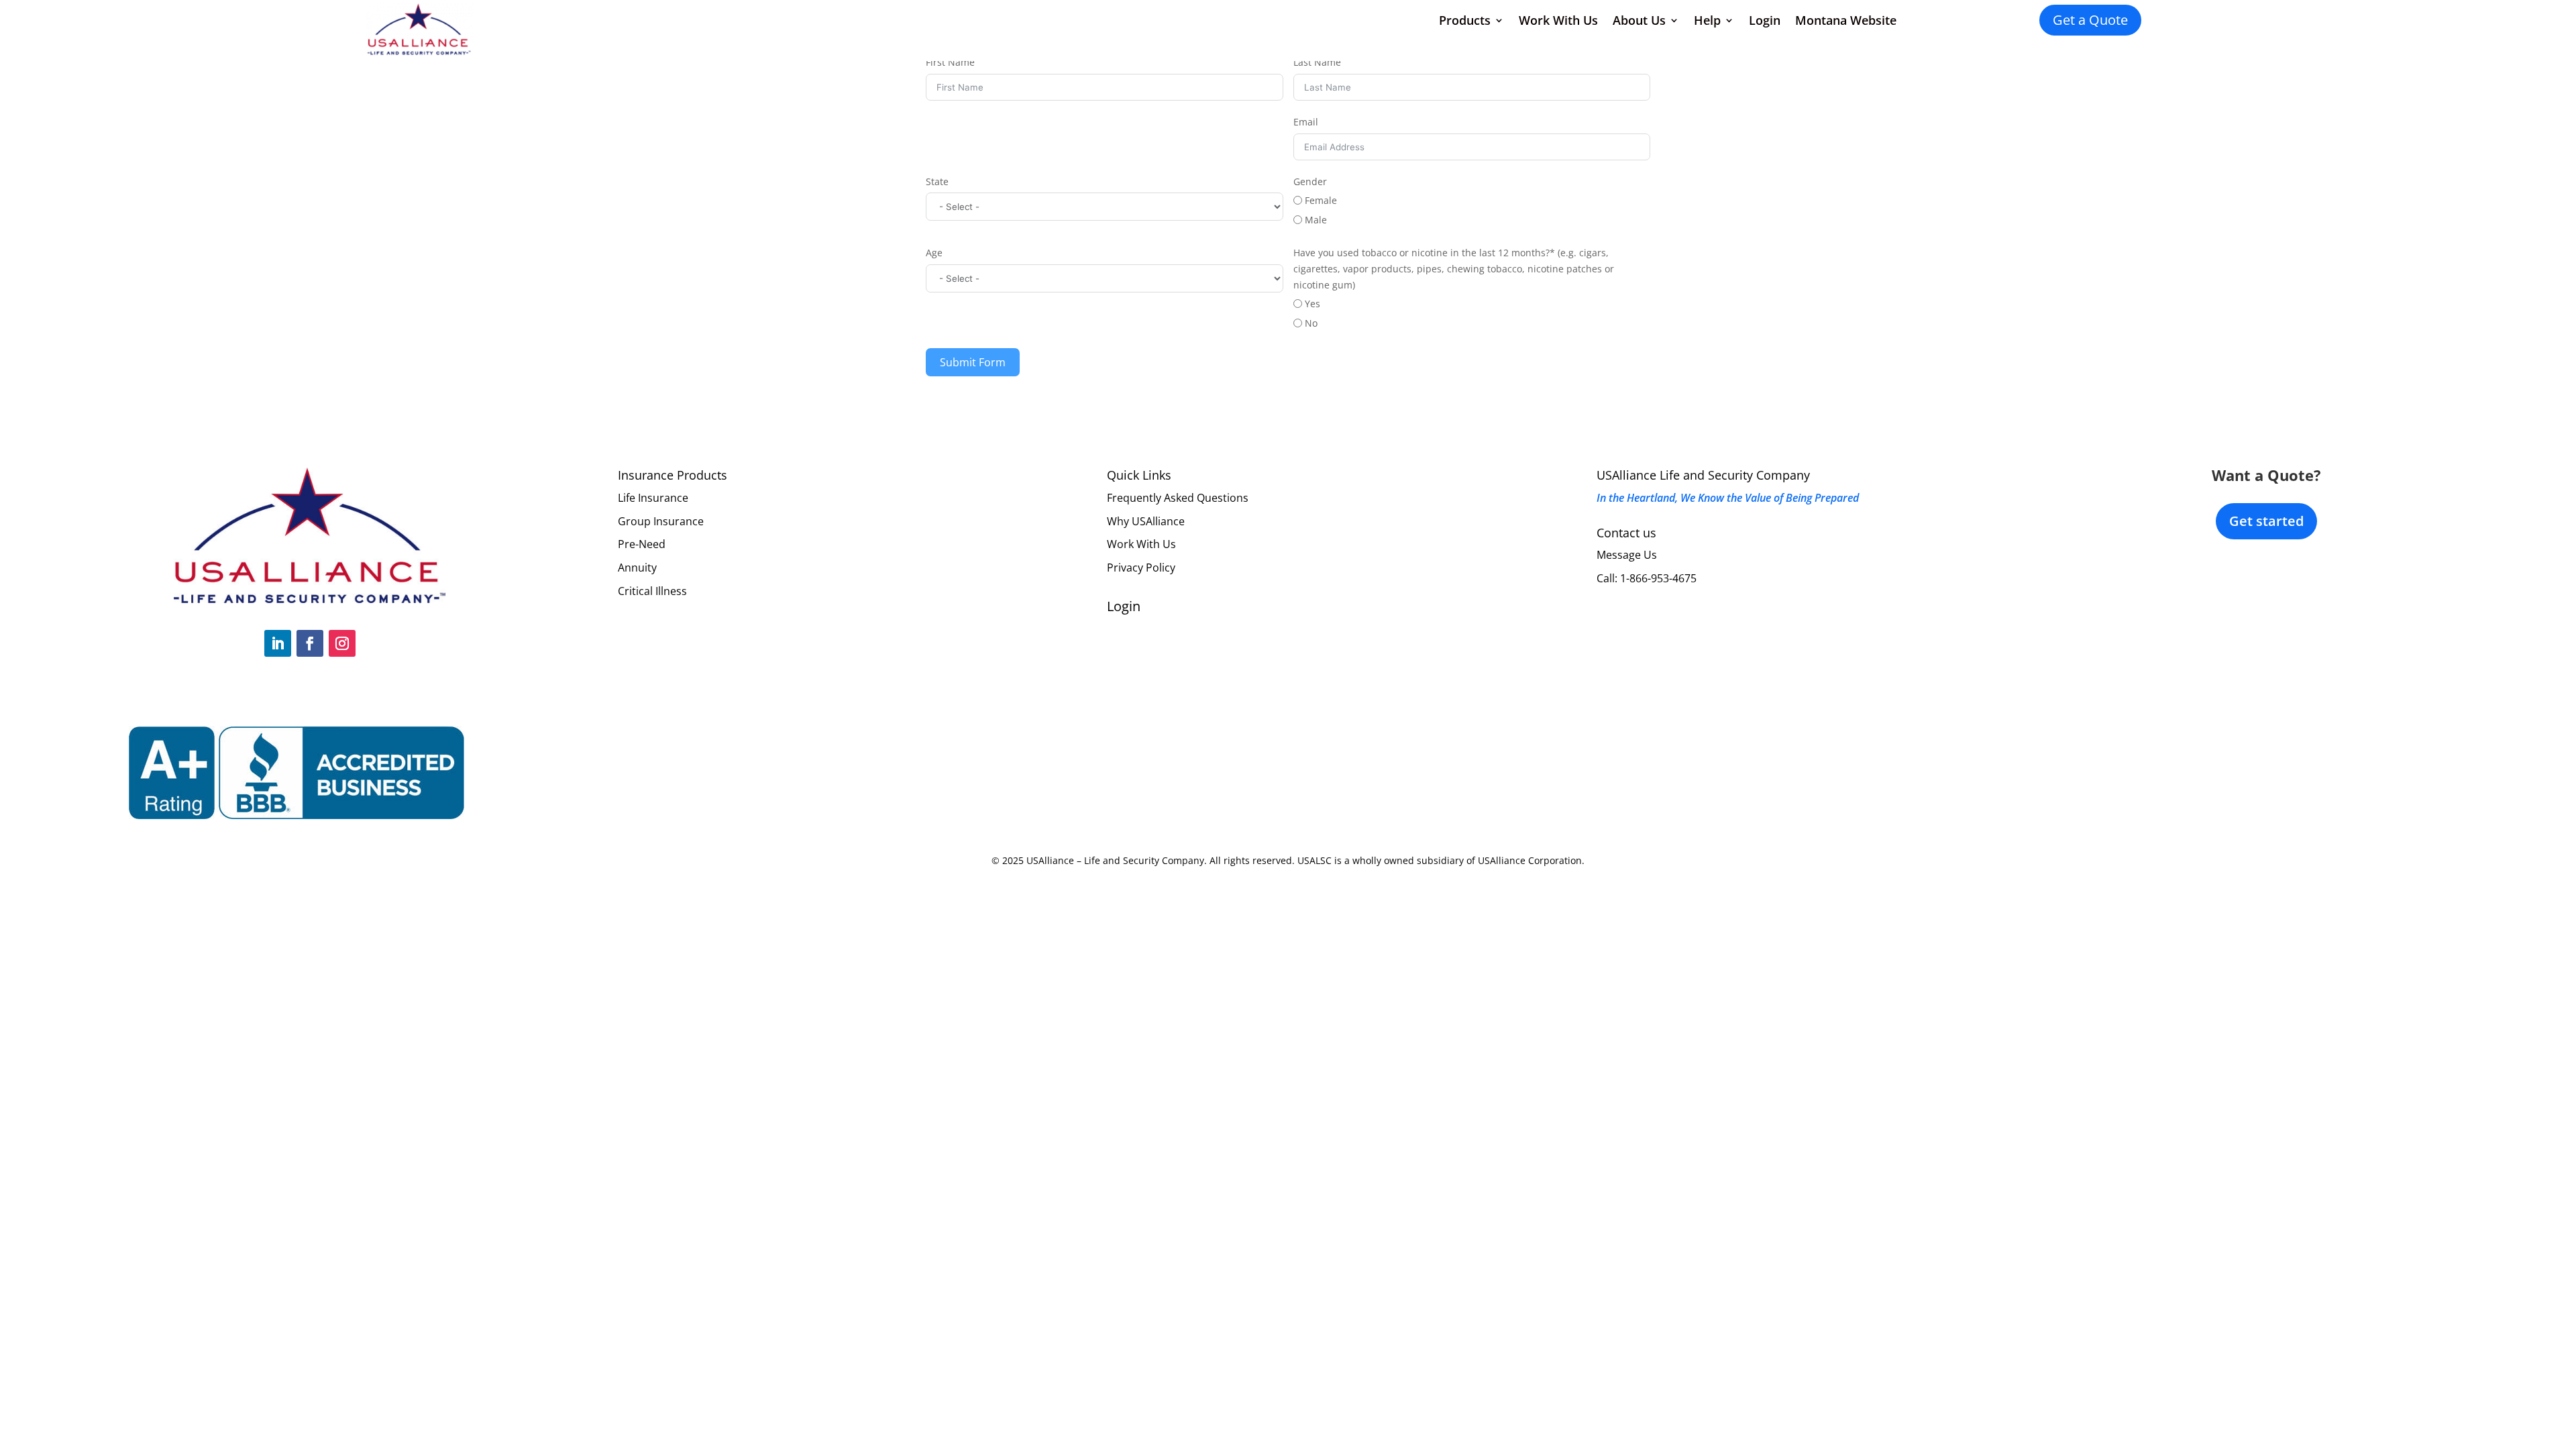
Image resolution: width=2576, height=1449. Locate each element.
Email (1306, 122)
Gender (1310, 181)
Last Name (1317, 62)
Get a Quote (2090, 20)
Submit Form (973, 362)
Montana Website (1846, 20)
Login (1765, 20)
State (937, 181)
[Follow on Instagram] (342, 643)
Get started (2266, 521)
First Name (950, 62)
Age (934, 253)
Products (1465, 20)
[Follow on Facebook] (310, 643)
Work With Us (1558, 20)
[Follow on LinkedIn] (278, 643)
